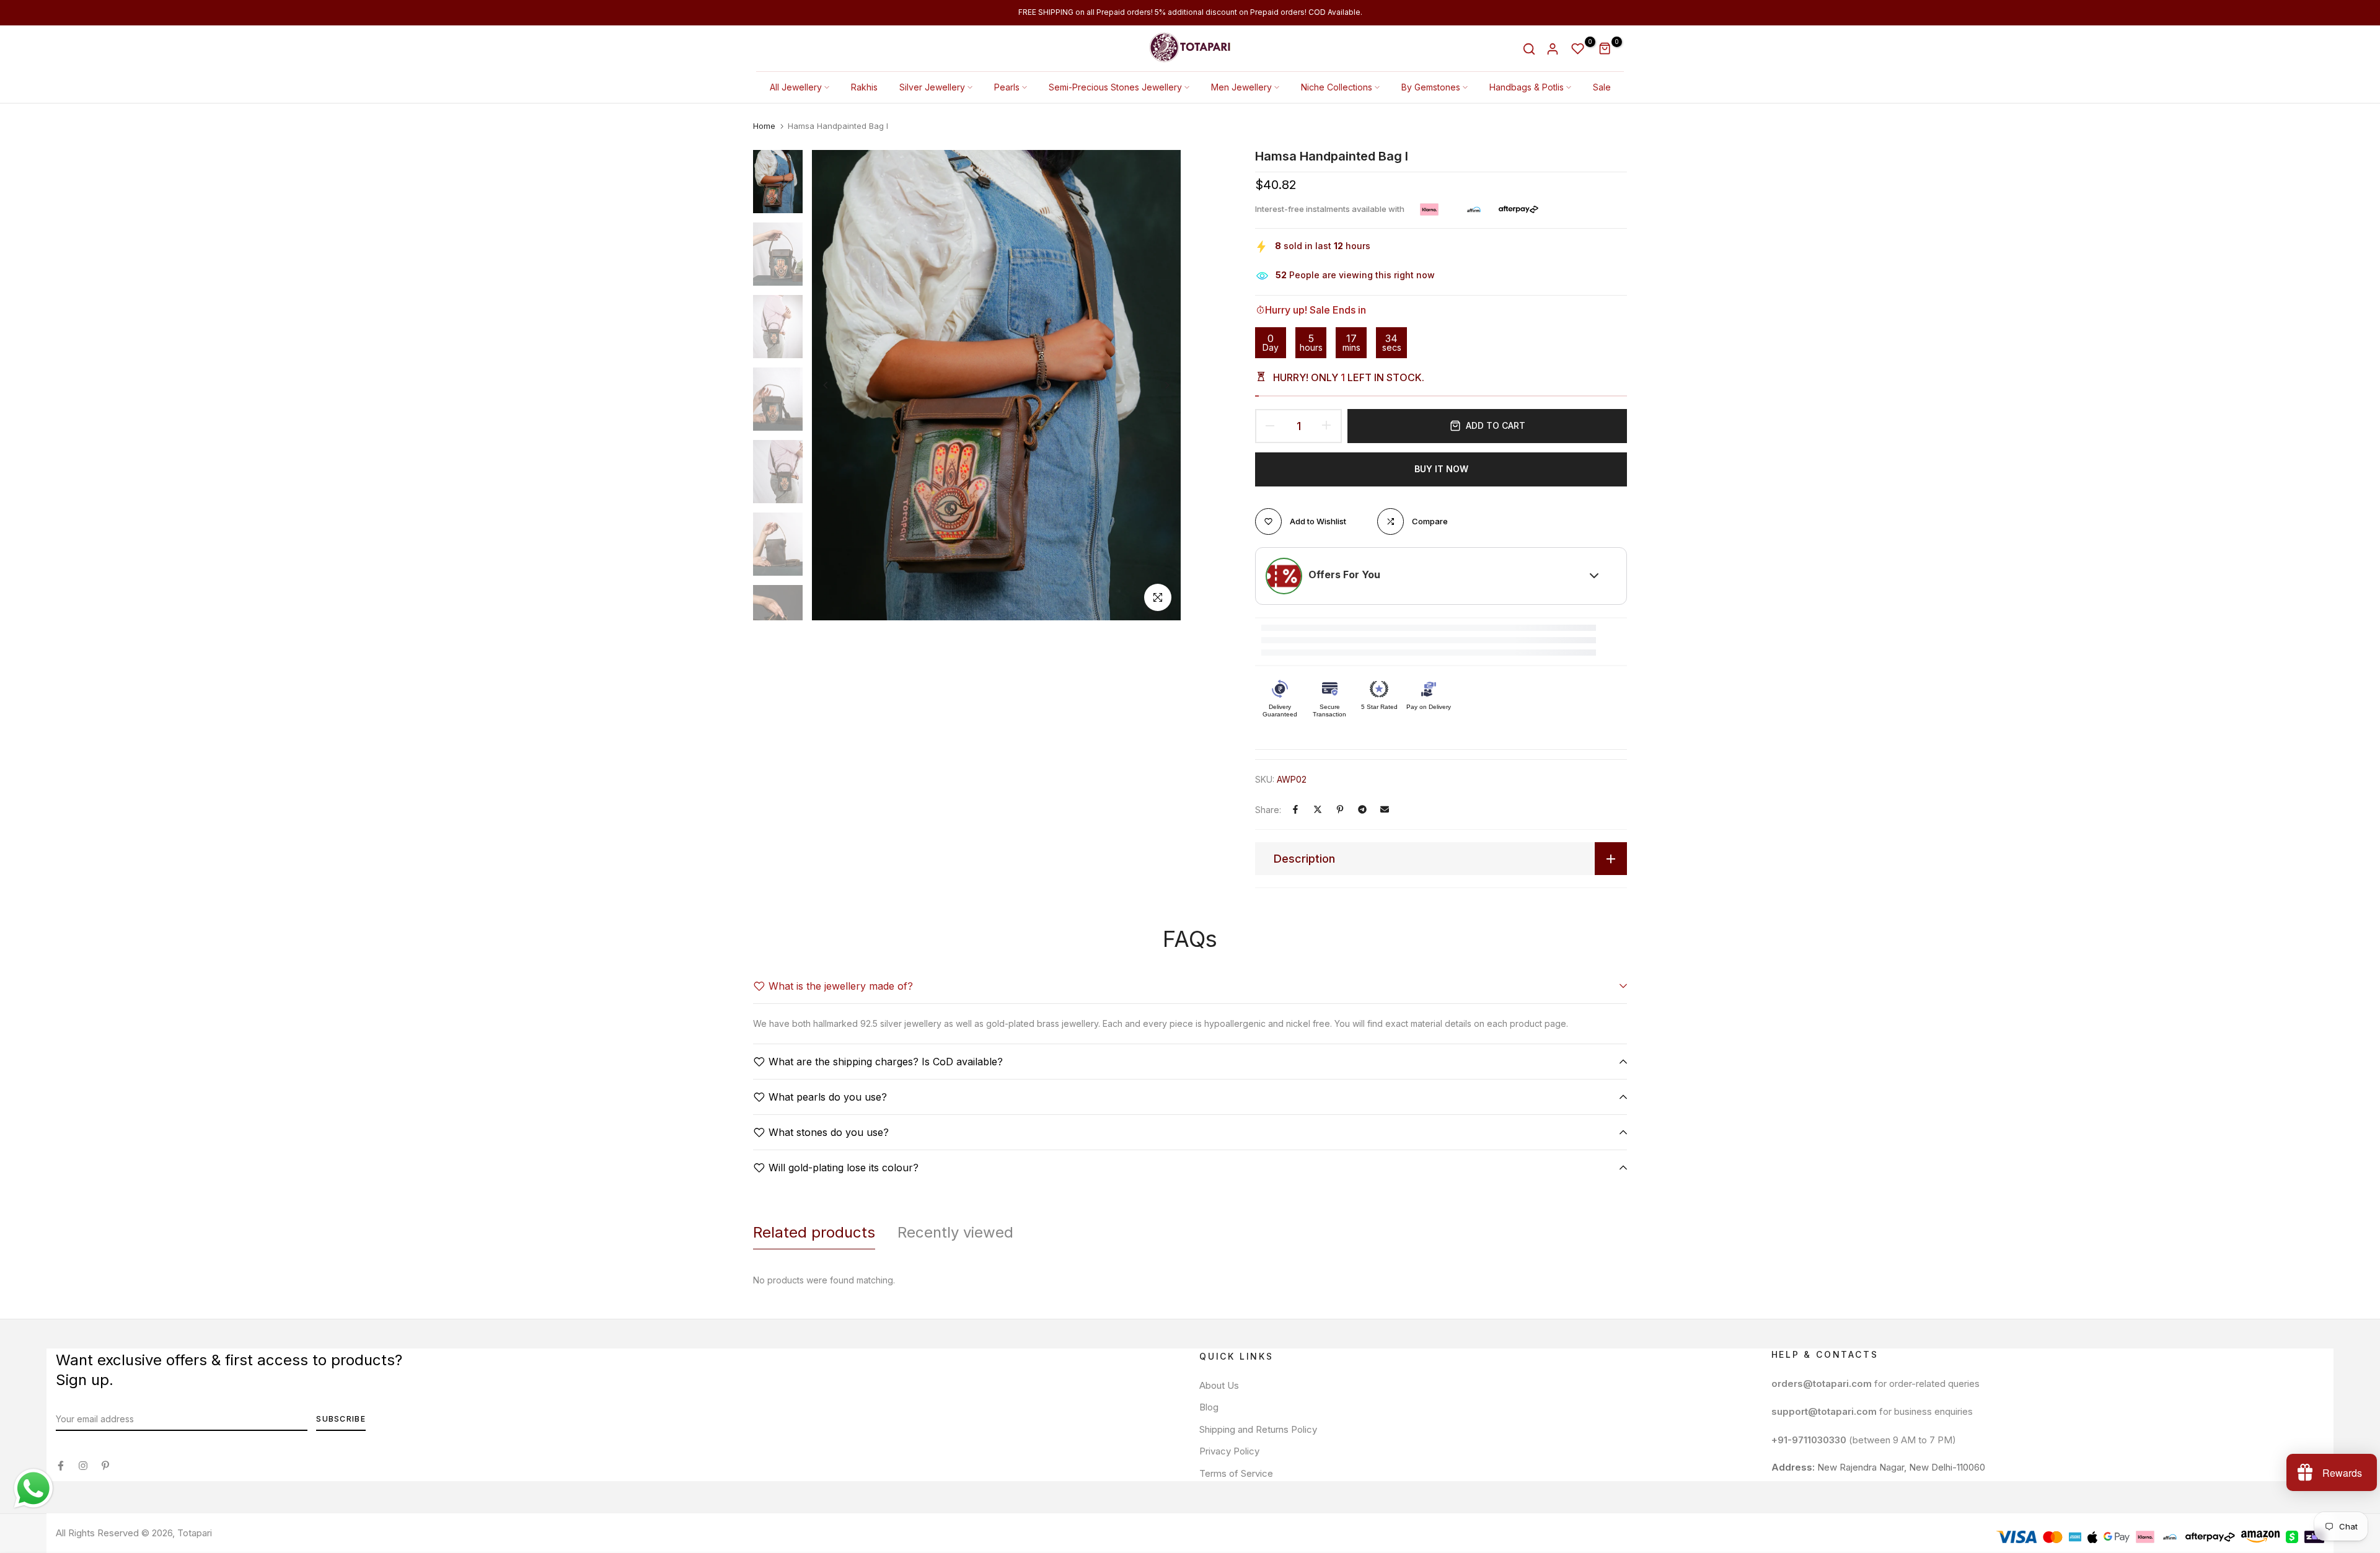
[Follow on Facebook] (61, 1466)
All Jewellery (796, 87)
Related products (814, 1232)
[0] (1578, 49)
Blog (1209, 1407)
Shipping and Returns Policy (1258, 1429)
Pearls (1007, 87)
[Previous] (835, 385)
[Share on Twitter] (1318, 809)
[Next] (1157, 385)
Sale (1602, 87)
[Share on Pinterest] (1340, 809)
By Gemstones (1431, 87)
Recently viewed (955, 1232)
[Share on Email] (1385, 809)
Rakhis (864, 87)
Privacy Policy (1229, 1451)
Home (764, 126)
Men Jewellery (1241, 87)
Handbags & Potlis (1527, 87)
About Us (1219, 1385)
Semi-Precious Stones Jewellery (1115, 87)
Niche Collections (1337, 87)
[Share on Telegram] (1362, 809)
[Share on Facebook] (1295, 809)
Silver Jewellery (932, 87)
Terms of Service (1236, 1473)
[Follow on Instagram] (83, 1466)
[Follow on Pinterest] (105, 1466)
